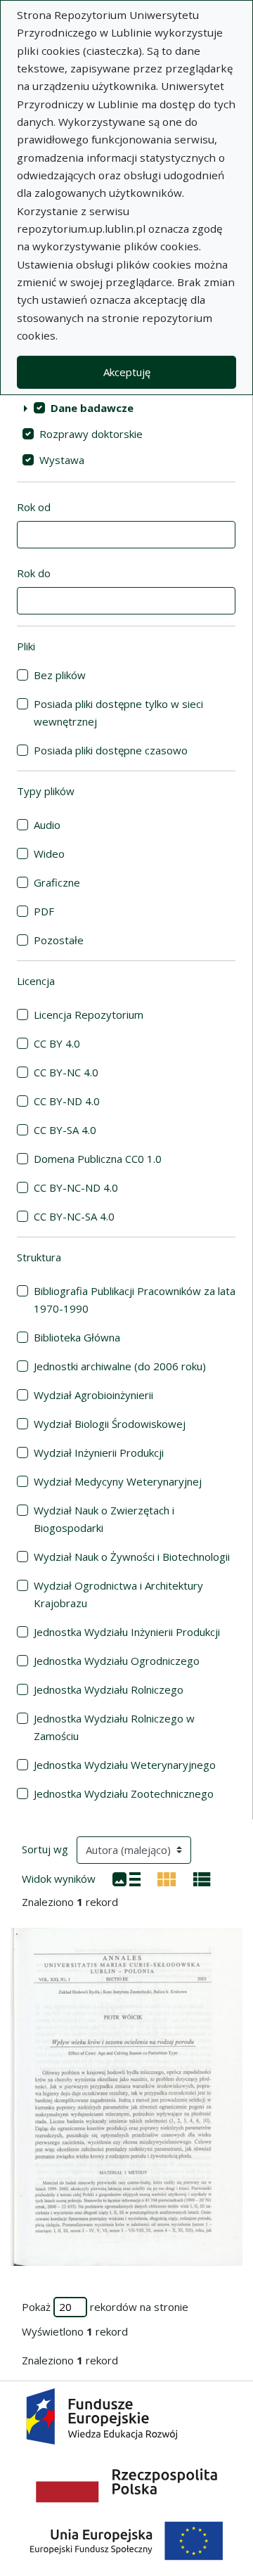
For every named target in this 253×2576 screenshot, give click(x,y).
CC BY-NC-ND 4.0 (76, 1187)
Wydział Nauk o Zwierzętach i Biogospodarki (104, 1519)
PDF (44, 911)
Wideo (49, 854)
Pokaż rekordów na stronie (105, 2307)
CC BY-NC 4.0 (66, 1072)
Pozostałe (59, 940)
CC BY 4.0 (57, 1043)
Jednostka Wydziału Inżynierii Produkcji (127, 1632)
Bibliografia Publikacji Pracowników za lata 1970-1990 (135, 1300)
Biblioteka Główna (77, 1337)
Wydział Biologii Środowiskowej (110, 1424)
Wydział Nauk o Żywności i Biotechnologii (132, 1557)
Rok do (34, 573)
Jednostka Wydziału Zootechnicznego (124, 1793)
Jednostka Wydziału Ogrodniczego (117, 1661)
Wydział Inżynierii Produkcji (99, 1453)
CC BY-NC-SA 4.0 (74, 1216)
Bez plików (60, 675)
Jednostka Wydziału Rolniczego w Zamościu (114, 1727)
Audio (47, 825)
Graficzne (57, 882)
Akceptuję (127, 372)
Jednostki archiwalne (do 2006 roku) (120, 1366)
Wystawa (62, 460)
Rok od (34, 507)
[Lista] (126, 1878)
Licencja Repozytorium (89, 1015)
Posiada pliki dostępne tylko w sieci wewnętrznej (118, 713)
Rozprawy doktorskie (91, 434)
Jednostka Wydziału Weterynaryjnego (125, 1765)
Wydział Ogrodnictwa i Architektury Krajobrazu (118, 1594)
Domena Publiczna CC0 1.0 (98, 1159)
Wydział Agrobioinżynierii (93, 1395)
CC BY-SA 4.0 (65, 1130)
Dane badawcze (92, 408)
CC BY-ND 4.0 (67, 1101)
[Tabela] (202, 1878)
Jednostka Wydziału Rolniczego (109, 1689)
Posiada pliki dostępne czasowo (111, 750)
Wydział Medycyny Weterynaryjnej (118, 1481)
